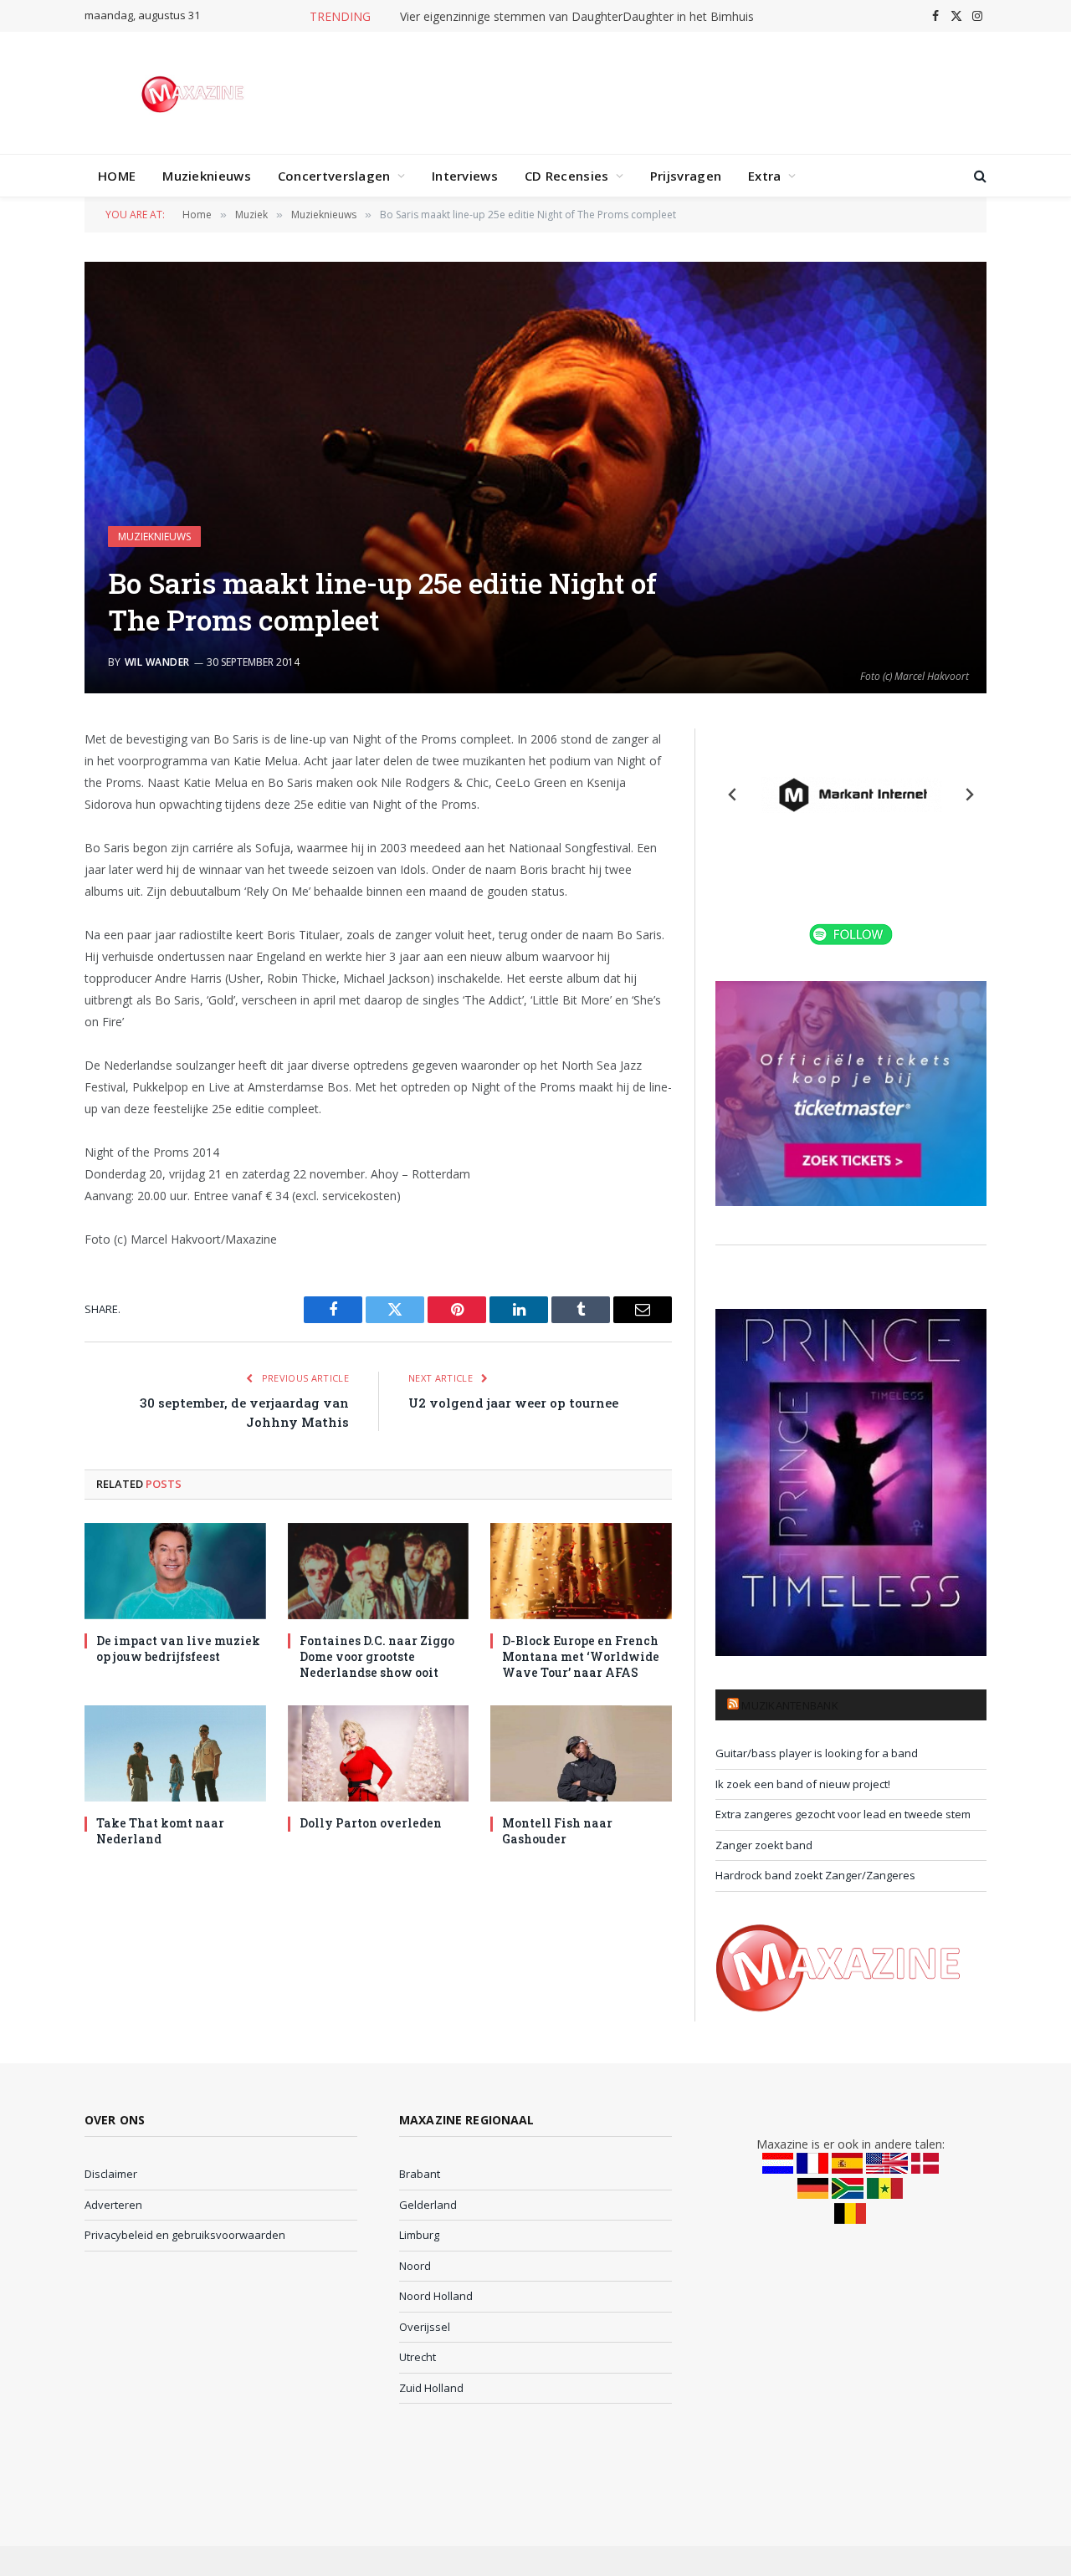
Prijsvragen (686, 176)
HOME (117, 176)
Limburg (419, 2235)
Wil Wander (157, 662)
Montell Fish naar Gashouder (557, 1831)
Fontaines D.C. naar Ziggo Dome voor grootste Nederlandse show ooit (377, 1656)
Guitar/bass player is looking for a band (817, 1753)
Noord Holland (436, 2296)
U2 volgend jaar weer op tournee (513, 1403)
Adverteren (113, 2205)
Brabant (420, 2174)
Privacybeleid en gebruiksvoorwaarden (185, 2235)
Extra (765, 176)
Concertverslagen (334, 176)
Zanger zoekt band (764, 1845)
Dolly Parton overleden (371, 1823)
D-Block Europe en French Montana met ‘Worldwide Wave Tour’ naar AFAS (581, 1656)
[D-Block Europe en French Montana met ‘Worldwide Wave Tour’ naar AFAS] (581, 1571)
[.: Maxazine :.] (195, 93)
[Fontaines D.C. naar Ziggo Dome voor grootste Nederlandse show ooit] (379, 1571)
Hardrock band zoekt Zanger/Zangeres (815, 1875)
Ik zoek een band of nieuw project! (803, 1784)
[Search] (979, 176)
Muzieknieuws (207, 176)
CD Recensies (567, 176)
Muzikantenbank (790, 1705)
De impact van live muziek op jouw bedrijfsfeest (178, 1648)
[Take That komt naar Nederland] (175, 1753)
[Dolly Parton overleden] (379, 1753)
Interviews (465, 176)
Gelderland (428, 2205)
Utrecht (418, 2357)
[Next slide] (969, 795)
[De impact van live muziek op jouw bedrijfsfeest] (175, 1571)
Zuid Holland (431, 2388)
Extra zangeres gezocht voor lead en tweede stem (843, 1814)
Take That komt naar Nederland (160, 1831)
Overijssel (425, 2327)
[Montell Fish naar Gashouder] (581, 1753)
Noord (415, 2266)
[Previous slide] (733, 795)
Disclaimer (111, 2174)
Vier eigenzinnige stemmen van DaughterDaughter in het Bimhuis (577, 17)
